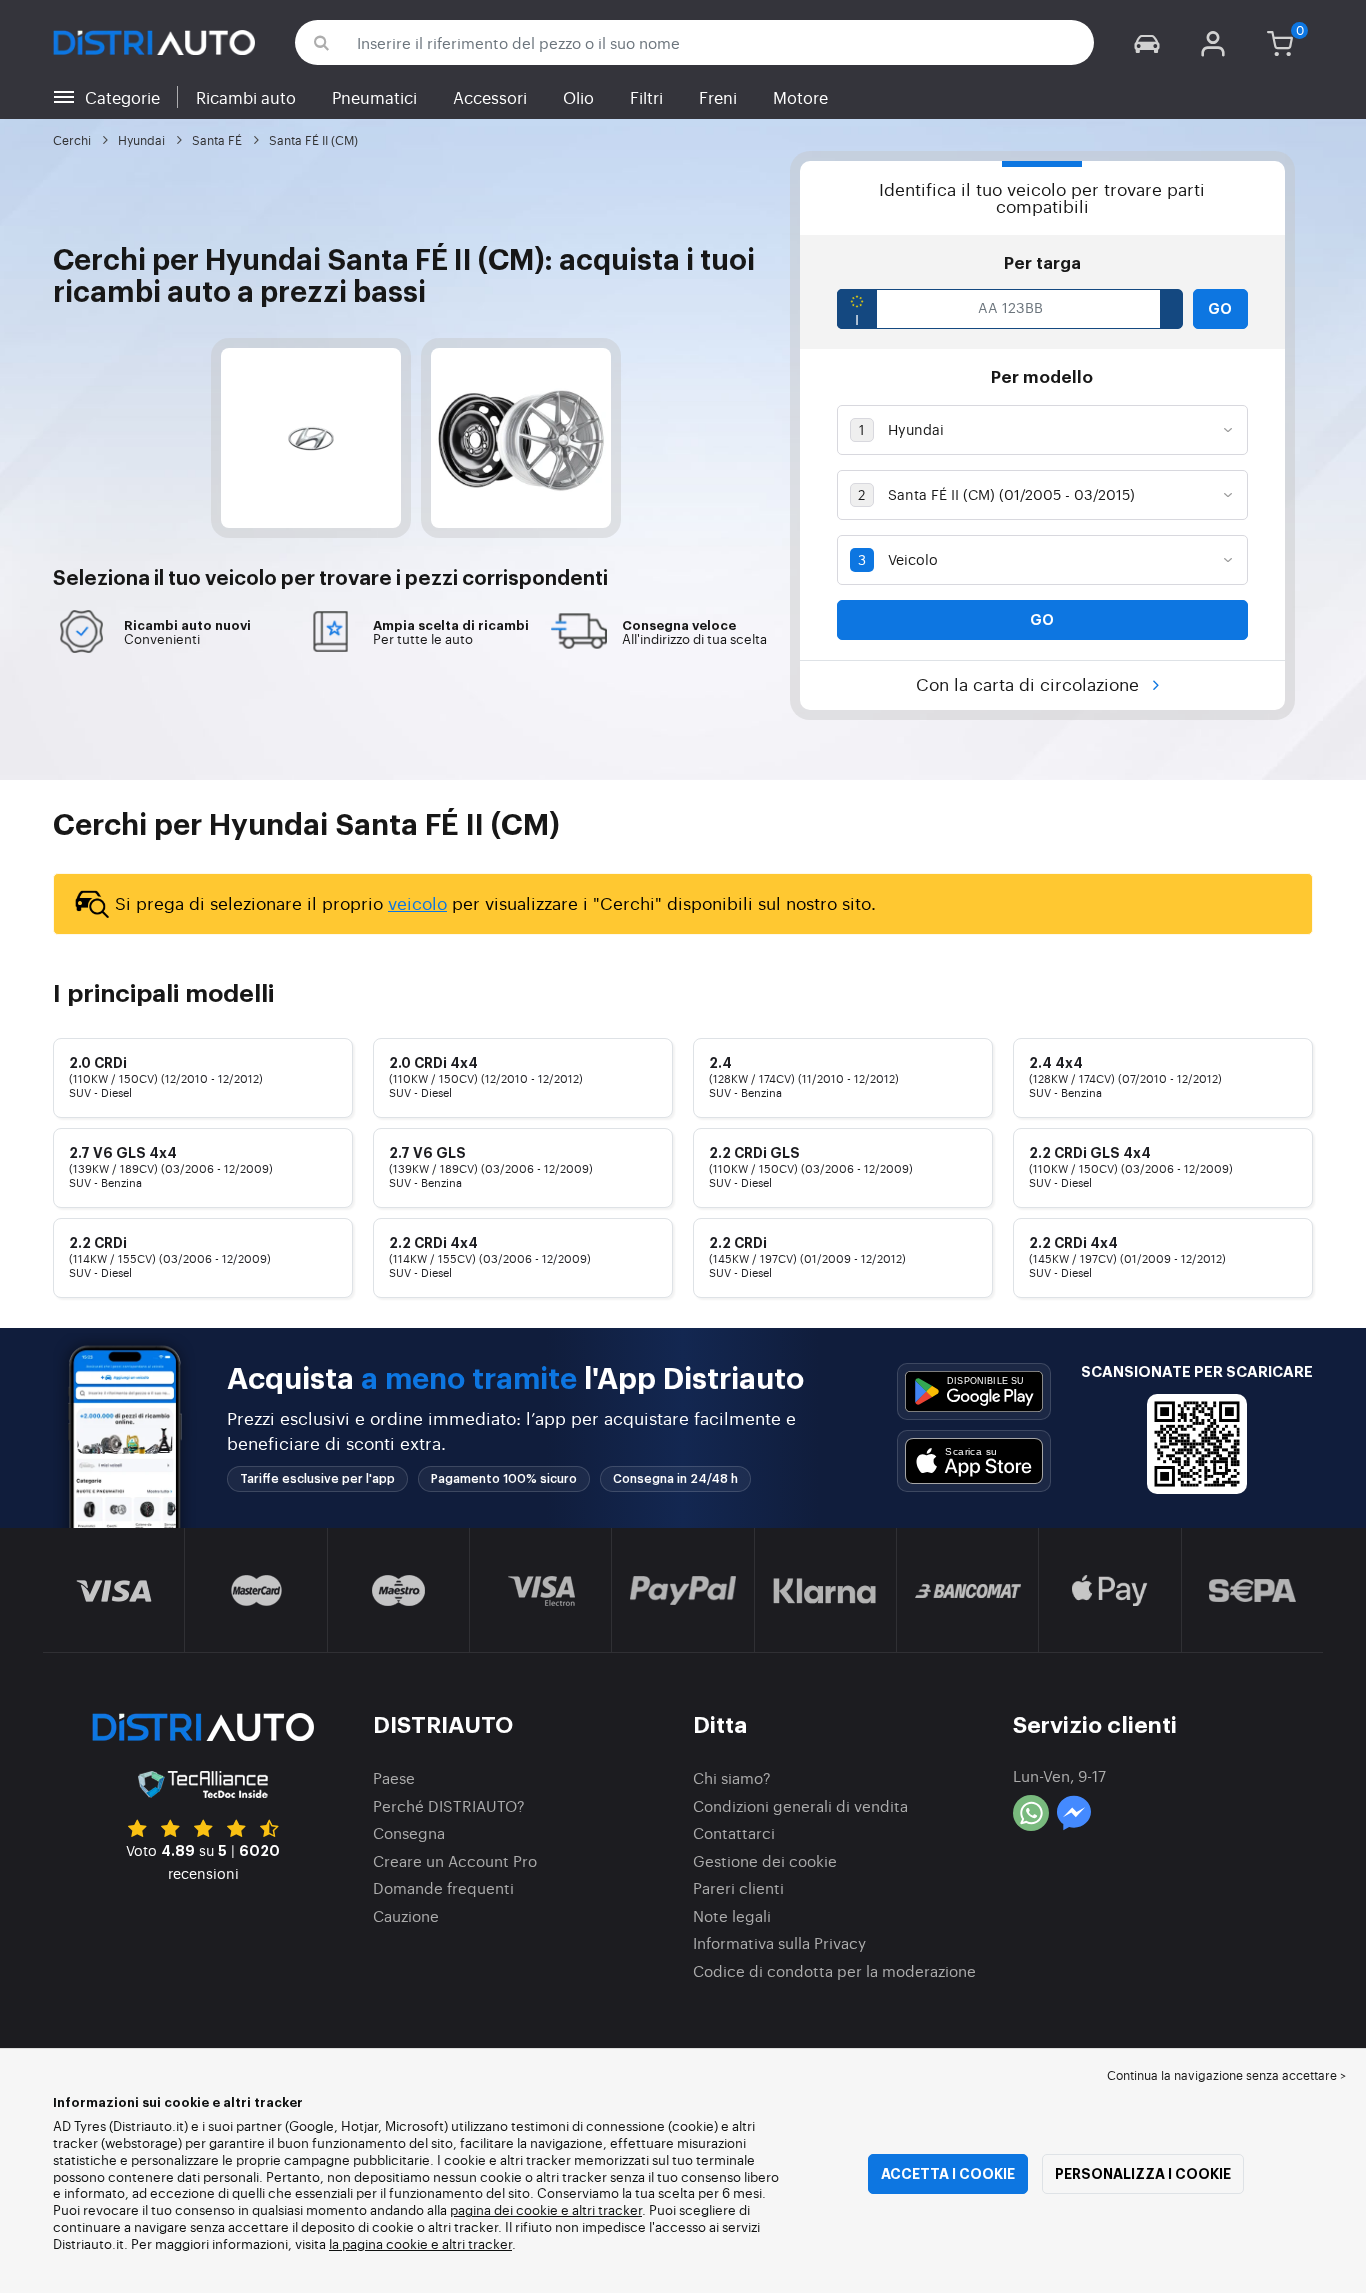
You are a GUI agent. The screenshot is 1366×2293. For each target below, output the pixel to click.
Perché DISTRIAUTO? (449, 1805)
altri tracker (477, 2243)
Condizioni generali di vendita (800, 1805)
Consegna (409, 1832)
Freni (718, 97)
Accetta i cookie (948, 2174)
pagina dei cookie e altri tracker (546, 2209)
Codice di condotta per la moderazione (834, 1970)
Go (1220, 309)
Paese (394, 1777)
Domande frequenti (443, 1887)
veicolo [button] (241, 579)
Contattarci (734, 1832)
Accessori (490, 97)
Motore (800, 97)
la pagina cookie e (385, 2243)
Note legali (732, 1915)
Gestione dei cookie (765, 1860)
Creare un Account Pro (455, 1860)
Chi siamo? (732, 1777)
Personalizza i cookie (1143, 2174)
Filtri (646, 97)
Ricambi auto (246, 97)
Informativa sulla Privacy (779, 1942)
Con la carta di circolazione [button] (1030, 683)
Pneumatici (374, 97)
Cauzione (406, 1915)
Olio (578, 97)
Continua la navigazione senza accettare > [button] (1226, 2075)
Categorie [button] (122, 97)
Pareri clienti (738, 1887)
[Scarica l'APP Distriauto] (974, 1391)
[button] (1147, 42)
